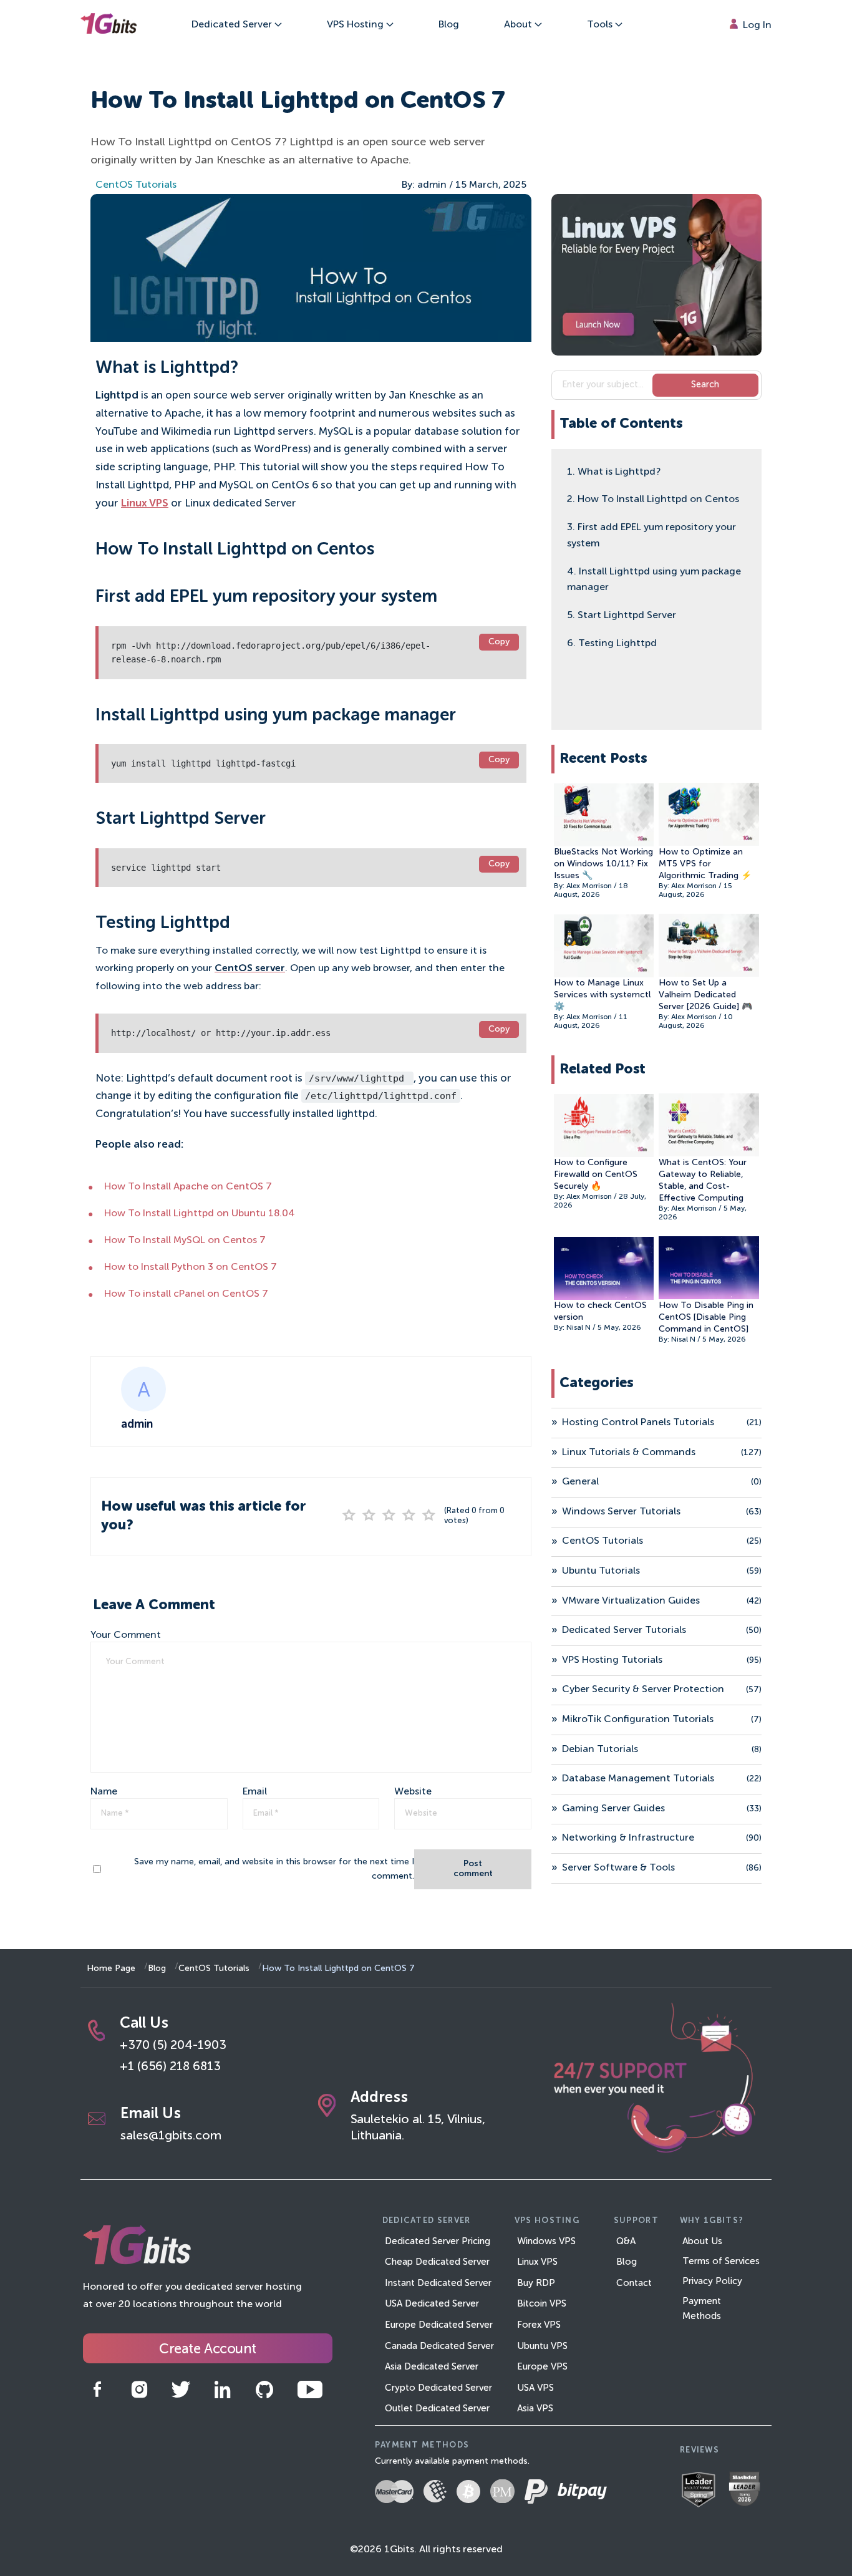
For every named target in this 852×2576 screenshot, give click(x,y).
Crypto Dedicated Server (438, 2388)
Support (636, 2221)
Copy (499, 642)
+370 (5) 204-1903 (173, 2046)
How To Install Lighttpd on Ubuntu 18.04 (200, 1214)
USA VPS (535, 2388)
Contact (634, 2283)
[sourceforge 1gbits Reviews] (704, 2491)
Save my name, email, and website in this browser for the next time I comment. (274, 1869)
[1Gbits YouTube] (319, 2390)
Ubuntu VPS (542, 2346)
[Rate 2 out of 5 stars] (369, 1516)
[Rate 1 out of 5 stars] (349, 1516)
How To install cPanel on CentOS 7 (186, 1294)
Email (255, 1792)
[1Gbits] (109, 25)
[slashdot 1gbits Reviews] (749, 2491)
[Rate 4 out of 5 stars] (409, 1516)
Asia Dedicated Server (432, 2367)
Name (104, 1792)
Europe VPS (542, 2367)
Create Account (207, 2350)
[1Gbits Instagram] (148, 2390)
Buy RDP (536, 2283)
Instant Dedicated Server (438, 2283)
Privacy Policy (712, 2281)
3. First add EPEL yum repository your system (651, 535)
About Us (702, 2241)
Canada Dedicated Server (439, 2346)
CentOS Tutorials (136, 185)
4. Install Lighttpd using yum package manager (654, 579)
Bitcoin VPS (542, 2304)
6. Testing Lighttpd (612, 643)
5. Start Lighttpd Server (622, 615)
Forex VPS (539, 2325)
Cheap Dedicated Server (437, 2262)
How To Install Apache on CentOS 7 (188, 1187)
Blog (449, 25)
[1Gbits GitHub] (274, 2390)
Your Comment (126, 1635)
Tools (601, 25)
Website (413, 1792)
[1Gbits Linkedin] (232, 2390)
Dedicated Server (233, 25)
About (519, 25)
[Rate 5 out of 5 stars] (429, 1516)
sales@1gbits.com (171, 2136)
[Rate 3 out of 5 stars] (389, 1516)
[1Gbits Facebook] (106, 2390)
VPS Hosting (356, 25)
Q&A (626, 2241)
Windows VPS (546, 2241)
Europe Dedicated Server (439, 2325)
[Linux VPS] (656, 275)
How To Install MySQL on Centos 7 (185, 1241)
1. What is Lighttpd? (614, 472)
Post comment (473, 1869)
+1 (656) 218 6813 (170, 2067)
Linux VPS (145, 504)
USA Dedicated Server (432, 2304)
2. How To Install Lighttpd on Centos (653, 500)
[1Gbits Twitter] (190, 2390)
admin (432, 185)
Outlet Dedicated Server (437, 2409)
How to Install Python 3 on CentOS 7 (191, 1267)
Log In (756, 26)
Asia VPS (535, 2409)
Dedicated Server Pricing (438, 2241)
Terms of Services (721, 2261)
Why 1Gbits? (712, 2221)
